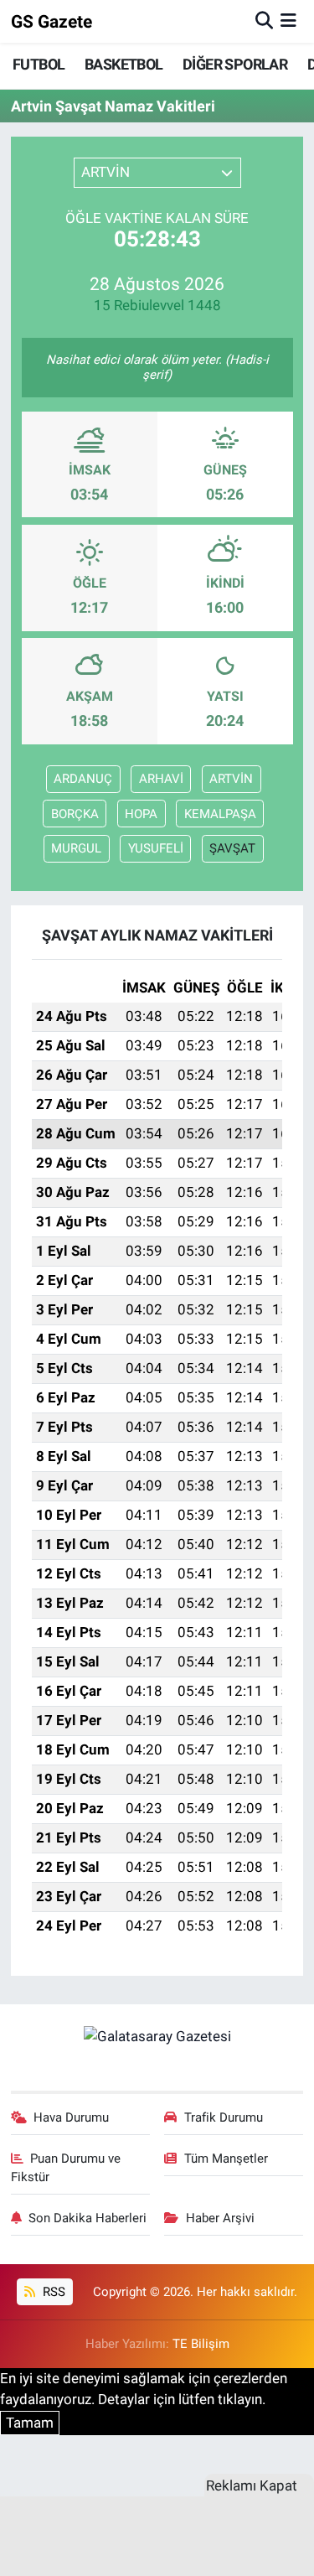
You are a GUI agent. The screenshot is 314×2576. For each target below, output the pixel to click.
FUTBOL (39, 64)
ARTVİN (231, 779)
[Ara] (264, 21)
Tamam (30, 2423)
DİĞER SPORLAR (235, 64)
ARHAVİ (161, 779)
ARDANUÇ (83, 779)
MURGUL (76, 848)
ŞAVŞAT (232, 848)
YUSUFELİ (156, 848)
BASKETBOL (124, 64)
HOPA (141, 814)
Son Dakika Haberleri (88, 2218)
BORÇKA (75, 814)
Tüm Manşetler (226, 2159)
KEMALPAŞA (220, 814)
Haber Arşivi (220, 2218)
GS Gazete (51, 21)
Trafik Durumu (224, 2117)
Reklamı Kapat (252, 2485)
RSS (52, 2292)
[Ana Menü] (288, 21)
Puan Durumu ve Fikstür (66, 2168)
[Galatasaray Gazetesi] (157, 2036)
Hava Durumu (71, 2117)
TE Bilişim (201, 2344)
